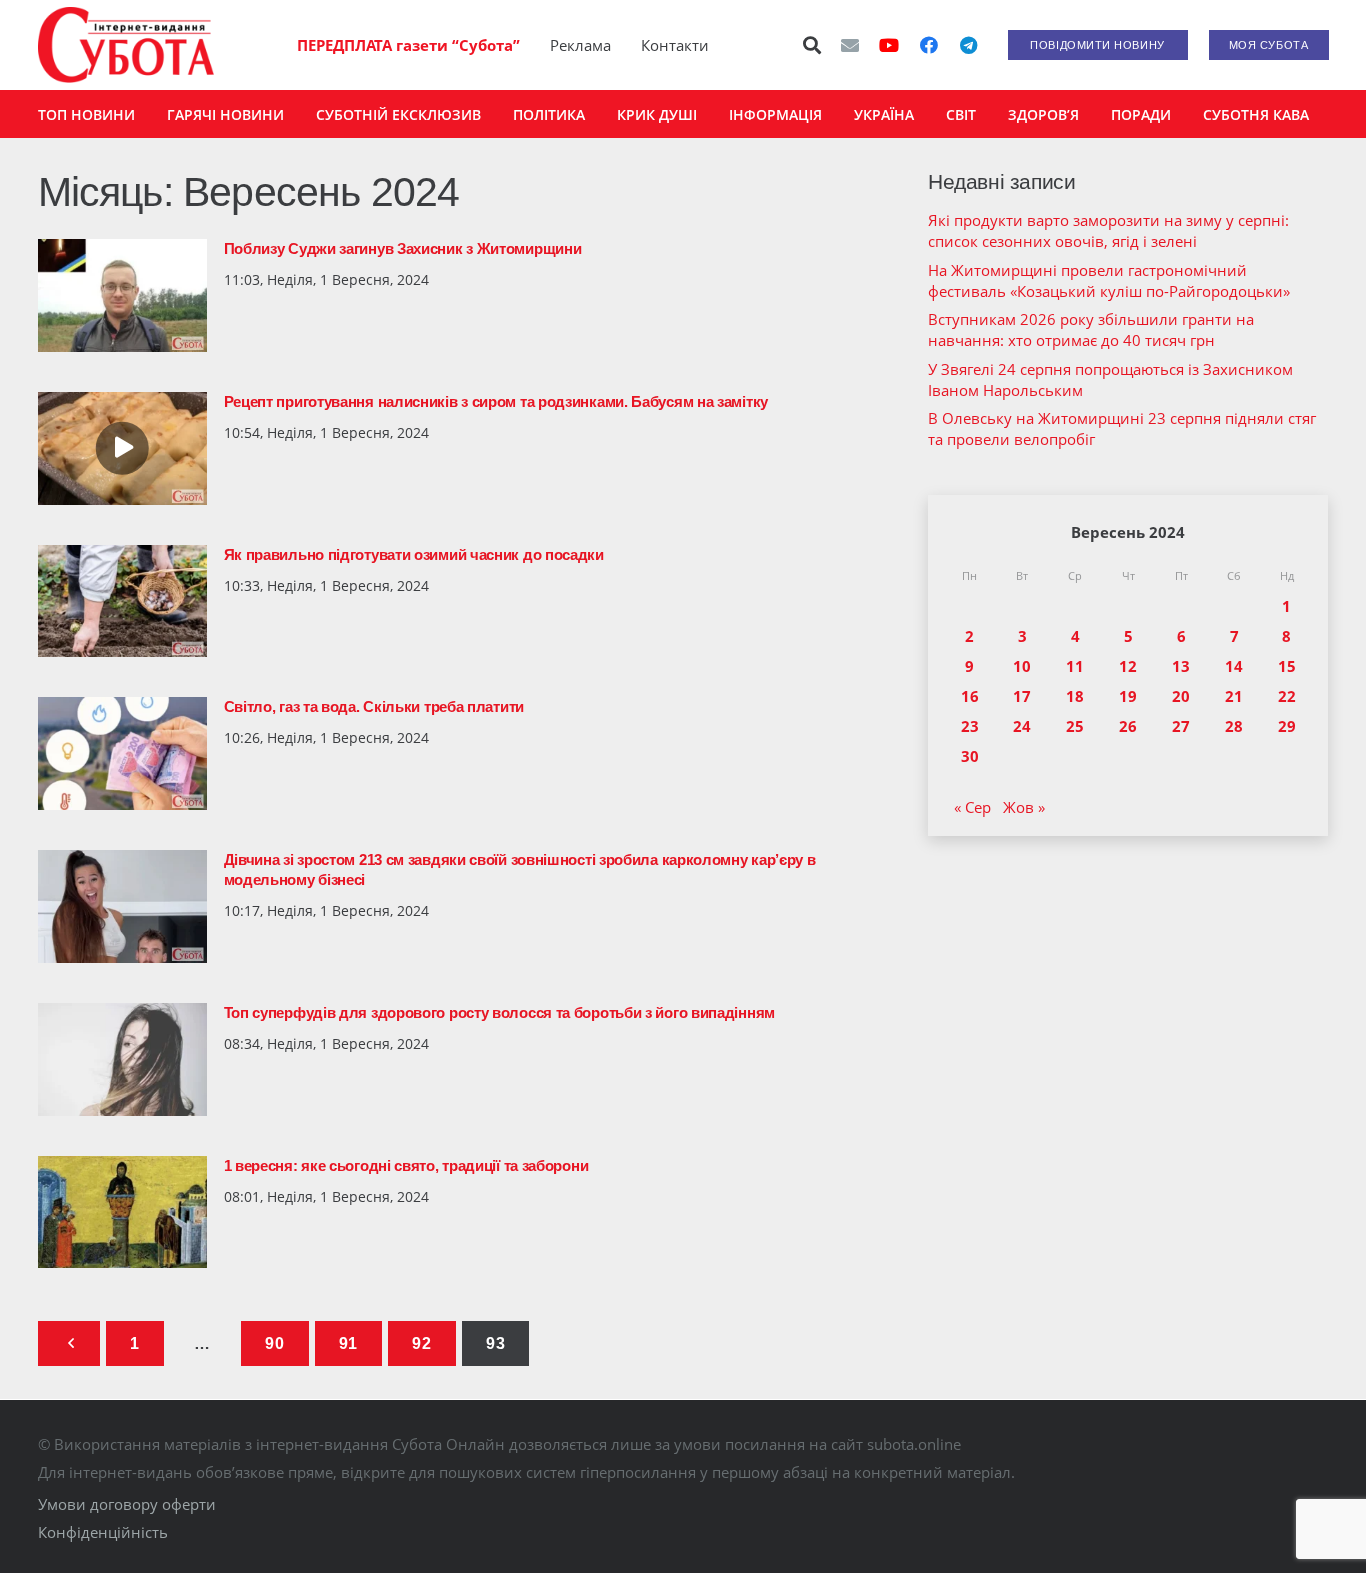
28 (1234, 726)
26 (1128, 726)
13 (1181, 666)
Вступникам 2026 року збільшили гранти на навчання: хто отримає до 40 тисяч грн (1091, 329)
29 (1287, 726)
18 (1075, 696)
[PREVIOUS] (69, 1343)
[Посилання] (126, 45)
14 (1234, 666)
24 (1022, 726)
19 (1128, 696)
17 (1022, 696)
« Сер (972, 807)
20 (1181, 696)
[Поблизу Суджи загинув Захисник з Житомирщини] (122, 295)
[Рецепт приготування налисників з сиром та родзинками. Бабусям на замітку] (122, 448)
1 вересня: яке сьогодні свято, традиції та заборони (406, 1165)
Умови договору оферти (127, 1504)
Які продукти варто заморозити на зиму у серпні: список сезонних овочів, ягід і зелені (1108, 230)
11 (1075, 666)
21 (1234, 696)
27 (1181, 726)
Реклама (580, 45)
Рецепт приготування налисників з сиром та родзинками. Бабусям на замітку (496, 401)
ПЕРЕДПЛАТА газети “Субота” (408, 45)
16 (970, 696)
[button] (812, 45)
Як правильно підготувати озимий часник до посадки (414, 554)
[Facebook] (929, 45)
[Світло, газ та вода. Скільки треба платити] (122, 753)
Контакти (675, 45)
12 (1128, 666)
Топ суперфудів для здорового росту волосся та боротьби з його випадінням (499, 1012)
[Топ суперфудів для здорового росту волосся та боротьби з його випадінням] (122, 1059)
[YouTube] (889, 45)
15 (1287, 666)
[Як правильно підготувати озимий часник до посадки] (122, 601)
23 (970, 726)
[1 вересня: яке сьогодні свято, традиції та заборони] (122, 1212)
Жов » (1024, 807)
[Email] (850, 45)
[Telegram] (969, 45)
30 (970, 756)
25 (1075, 726)
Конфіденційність (103, 1532)
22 (1287, 696)
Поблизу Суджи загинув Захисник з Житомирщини (403, 248)
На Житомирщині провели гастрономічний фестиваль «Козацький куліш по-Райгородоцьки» (1109, 280)
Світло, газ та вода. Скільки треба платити (374, 706)
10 (1022, 666)
